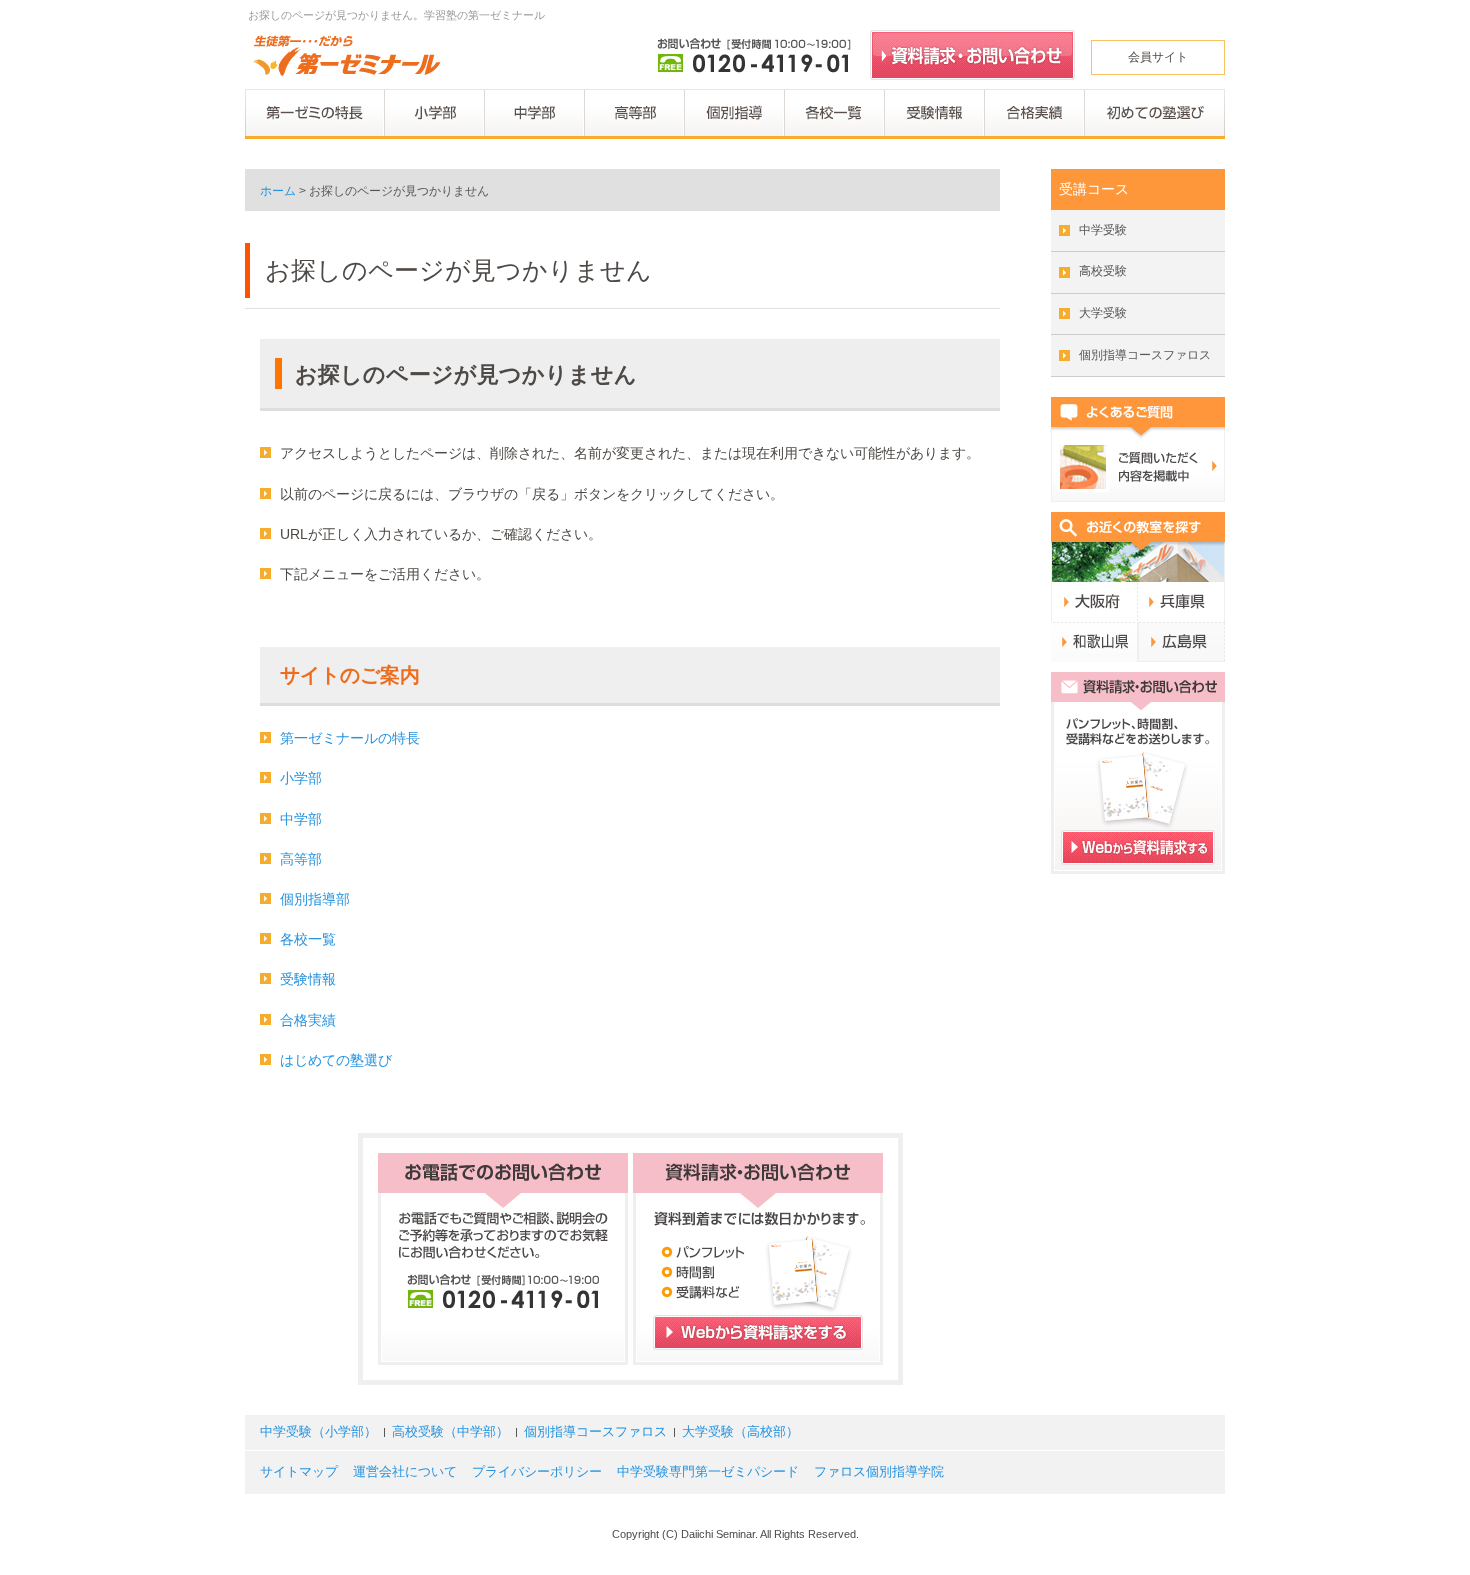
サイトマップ (299, 1472)
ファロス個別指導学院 (879, 1472)
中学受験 (1103, 230)
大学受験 (1103, 313)
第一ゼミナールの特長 (350, 738)
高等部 (301, 859)
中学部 (301, 819)
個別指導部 (315, 899)
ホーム (278, 191)
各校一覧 (308, 939)
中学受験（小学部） (318, 1432)
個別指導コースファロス (1145, 355)
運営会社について (405, 1472)
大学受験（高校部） (740, 1432)
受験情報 (308, 979)
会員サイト (1158, 57)
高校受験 (1103, 271)
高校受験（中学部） (450, 1432)
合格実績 (308, 1020)
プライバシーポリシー (537, 1472)
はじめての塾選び (336, 1060)
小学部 (301, 778)
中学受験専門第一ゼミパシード (708, 1472)
